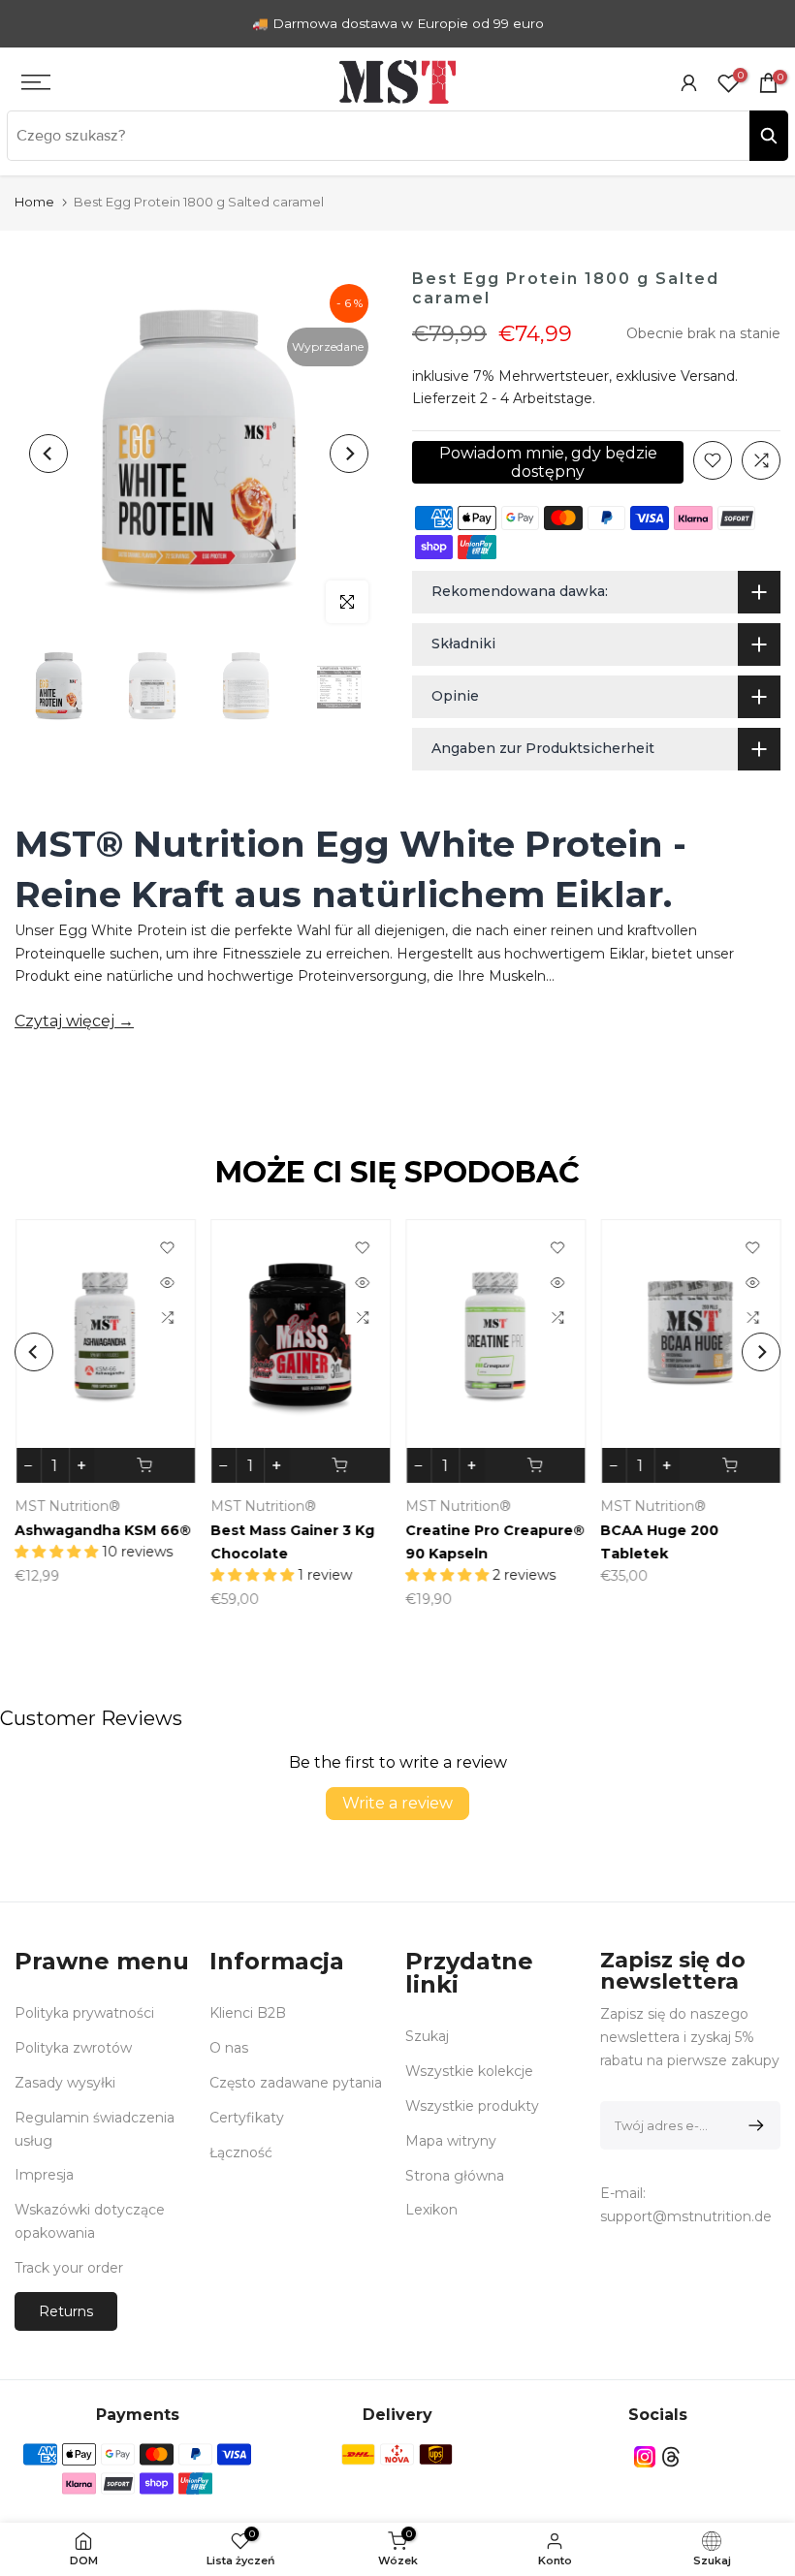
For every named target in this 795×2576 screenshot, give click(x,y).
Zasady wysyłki (65, 2083)
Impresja (44, 2175)
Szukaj (427, 2036)
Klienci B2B (248, 2013)
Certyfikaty (247, 2118)
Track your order (69, 2268)
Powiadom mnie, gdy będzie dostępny (548, 462)
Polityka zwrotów (73, 2048)
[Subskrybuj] (753, 2125)
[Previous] (48, 454)
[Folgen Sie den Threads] (671, 2457)
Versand (708, 376)
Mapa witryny (451, 2141)
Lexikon (431, 2210)
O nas (229, 2048)
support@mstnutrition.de (686, 2216)
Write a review (397, 1803)
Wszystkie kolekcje (469, 2071)
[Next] (349, 454)
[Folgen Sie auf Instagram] (645, 2457)
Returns (66, 2311)
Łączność (241, 2152)
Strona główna (455, 2176)
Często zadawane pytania (296, 2083)
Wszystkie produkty (472, 2106)
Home (34, 202)
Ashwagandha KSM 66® (552, 1531)
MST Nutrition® (516, 1507)
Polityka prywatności (84, 2013)
